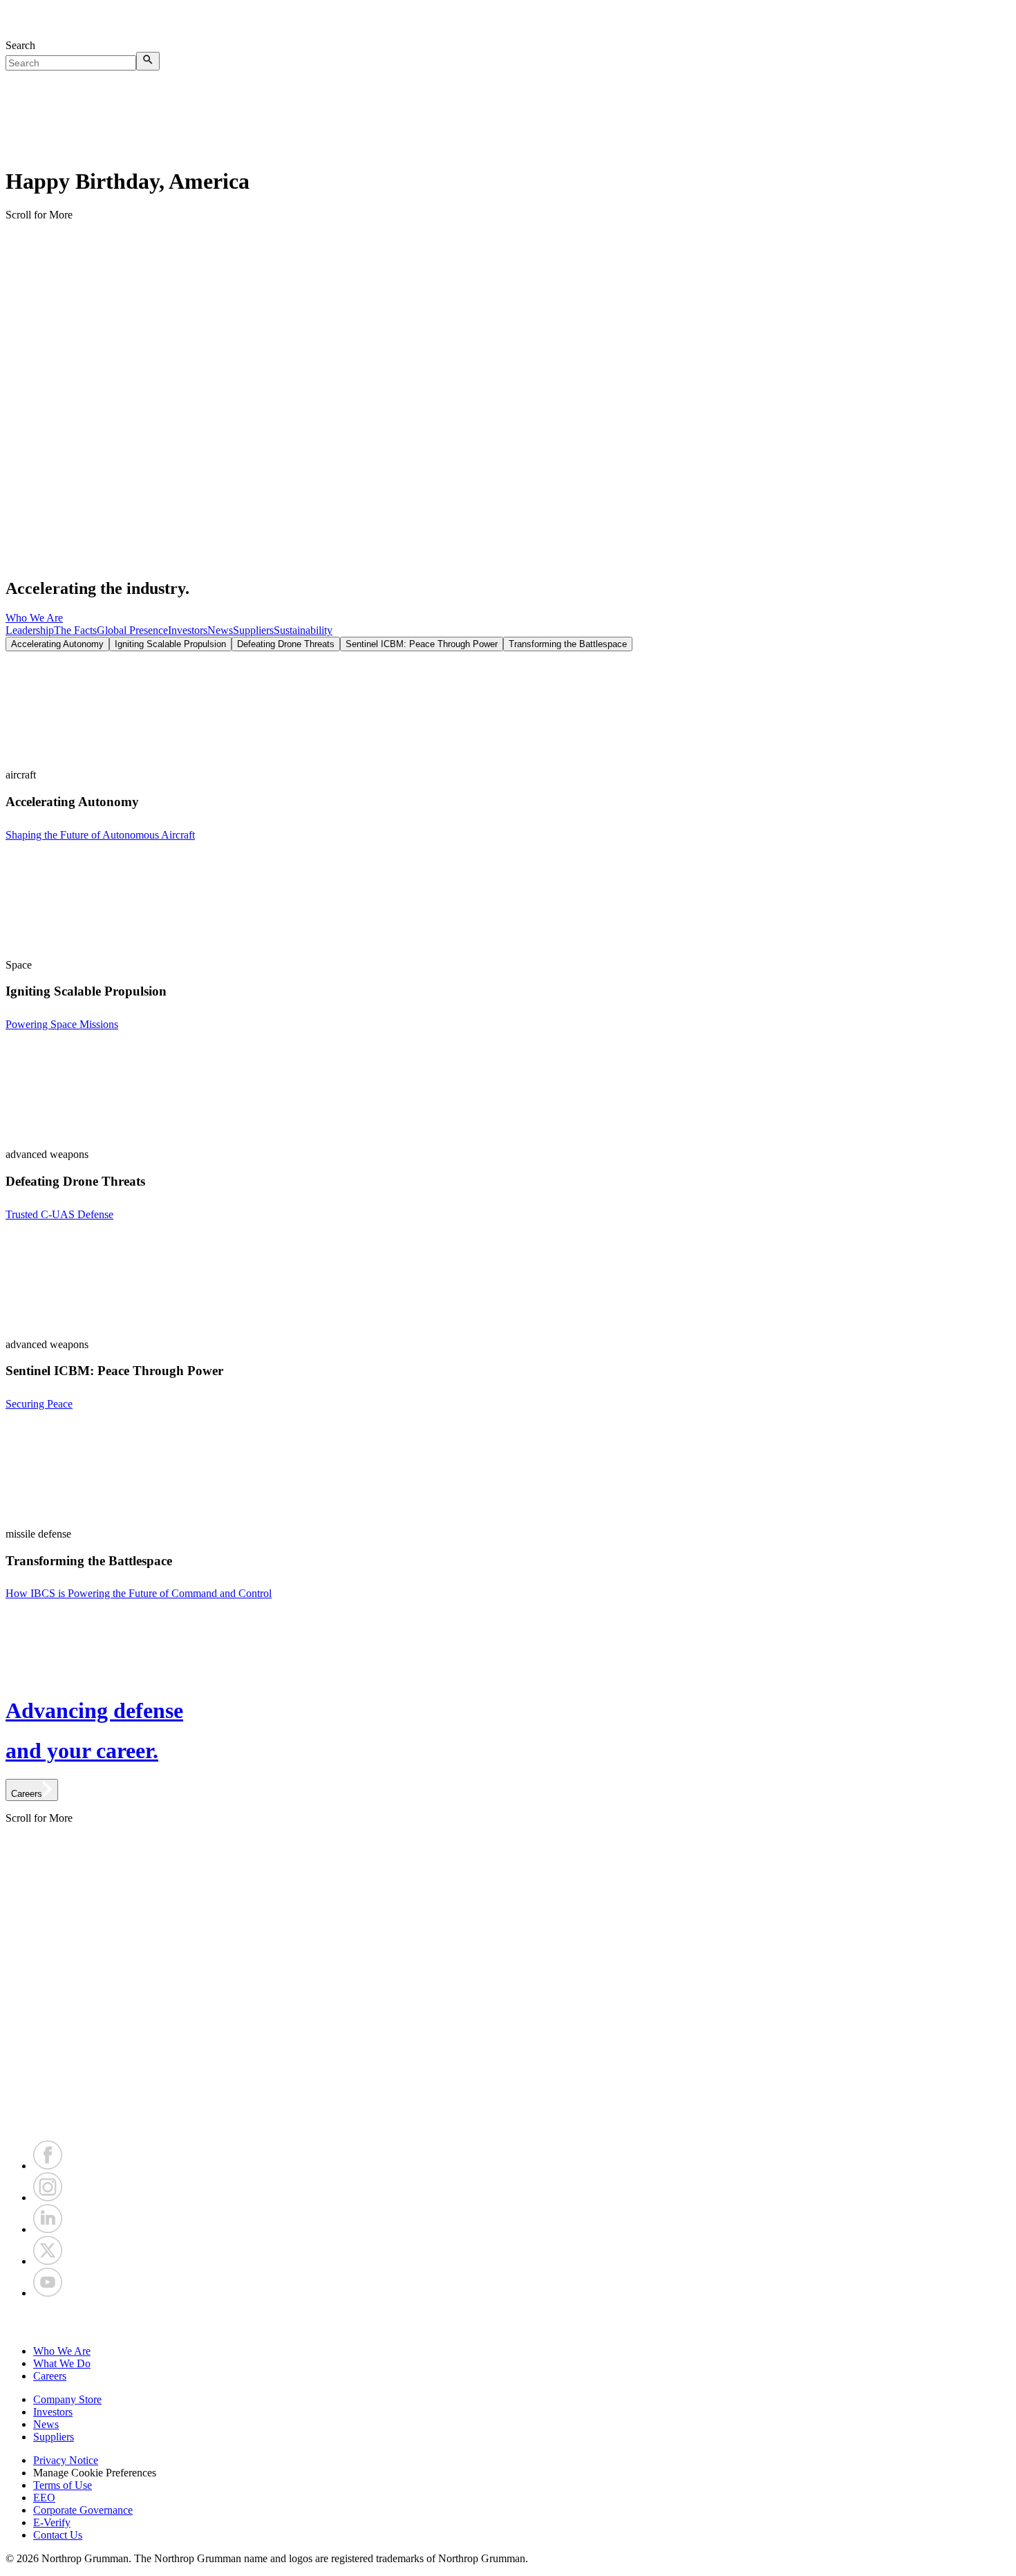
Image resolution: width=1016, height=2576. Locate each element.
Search (20, 45)
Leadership (30, 630)
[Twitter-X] (48, 2261)
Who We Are (34, 618)
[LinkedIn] (48, 2229)
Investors (188, 630)
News (220, 630)
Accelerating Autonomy (57, 644)
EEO (44, 2498)
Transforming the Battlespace (568, 644)
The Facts (75, 630)
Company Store (67, 2399)
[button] (508, 2322)
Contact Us (58, 2535)
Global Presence (132, 630)
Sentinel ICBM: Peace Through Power (422, 644)
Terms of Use (63, 2485)
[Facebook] (48, 2166)
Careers (50, 2376)
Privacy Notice (66, 2460)
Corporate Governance (83, 2510)
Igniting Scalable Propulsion (170, 644)
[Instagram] (48, 2197)
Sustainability (303, 630)
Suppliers (253, 630)
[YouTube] (48, 2293)
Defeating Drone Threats (286, 644)
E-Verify (52, 2522)
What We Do (62, 2363)
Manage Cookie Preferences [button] (95, 2473)
